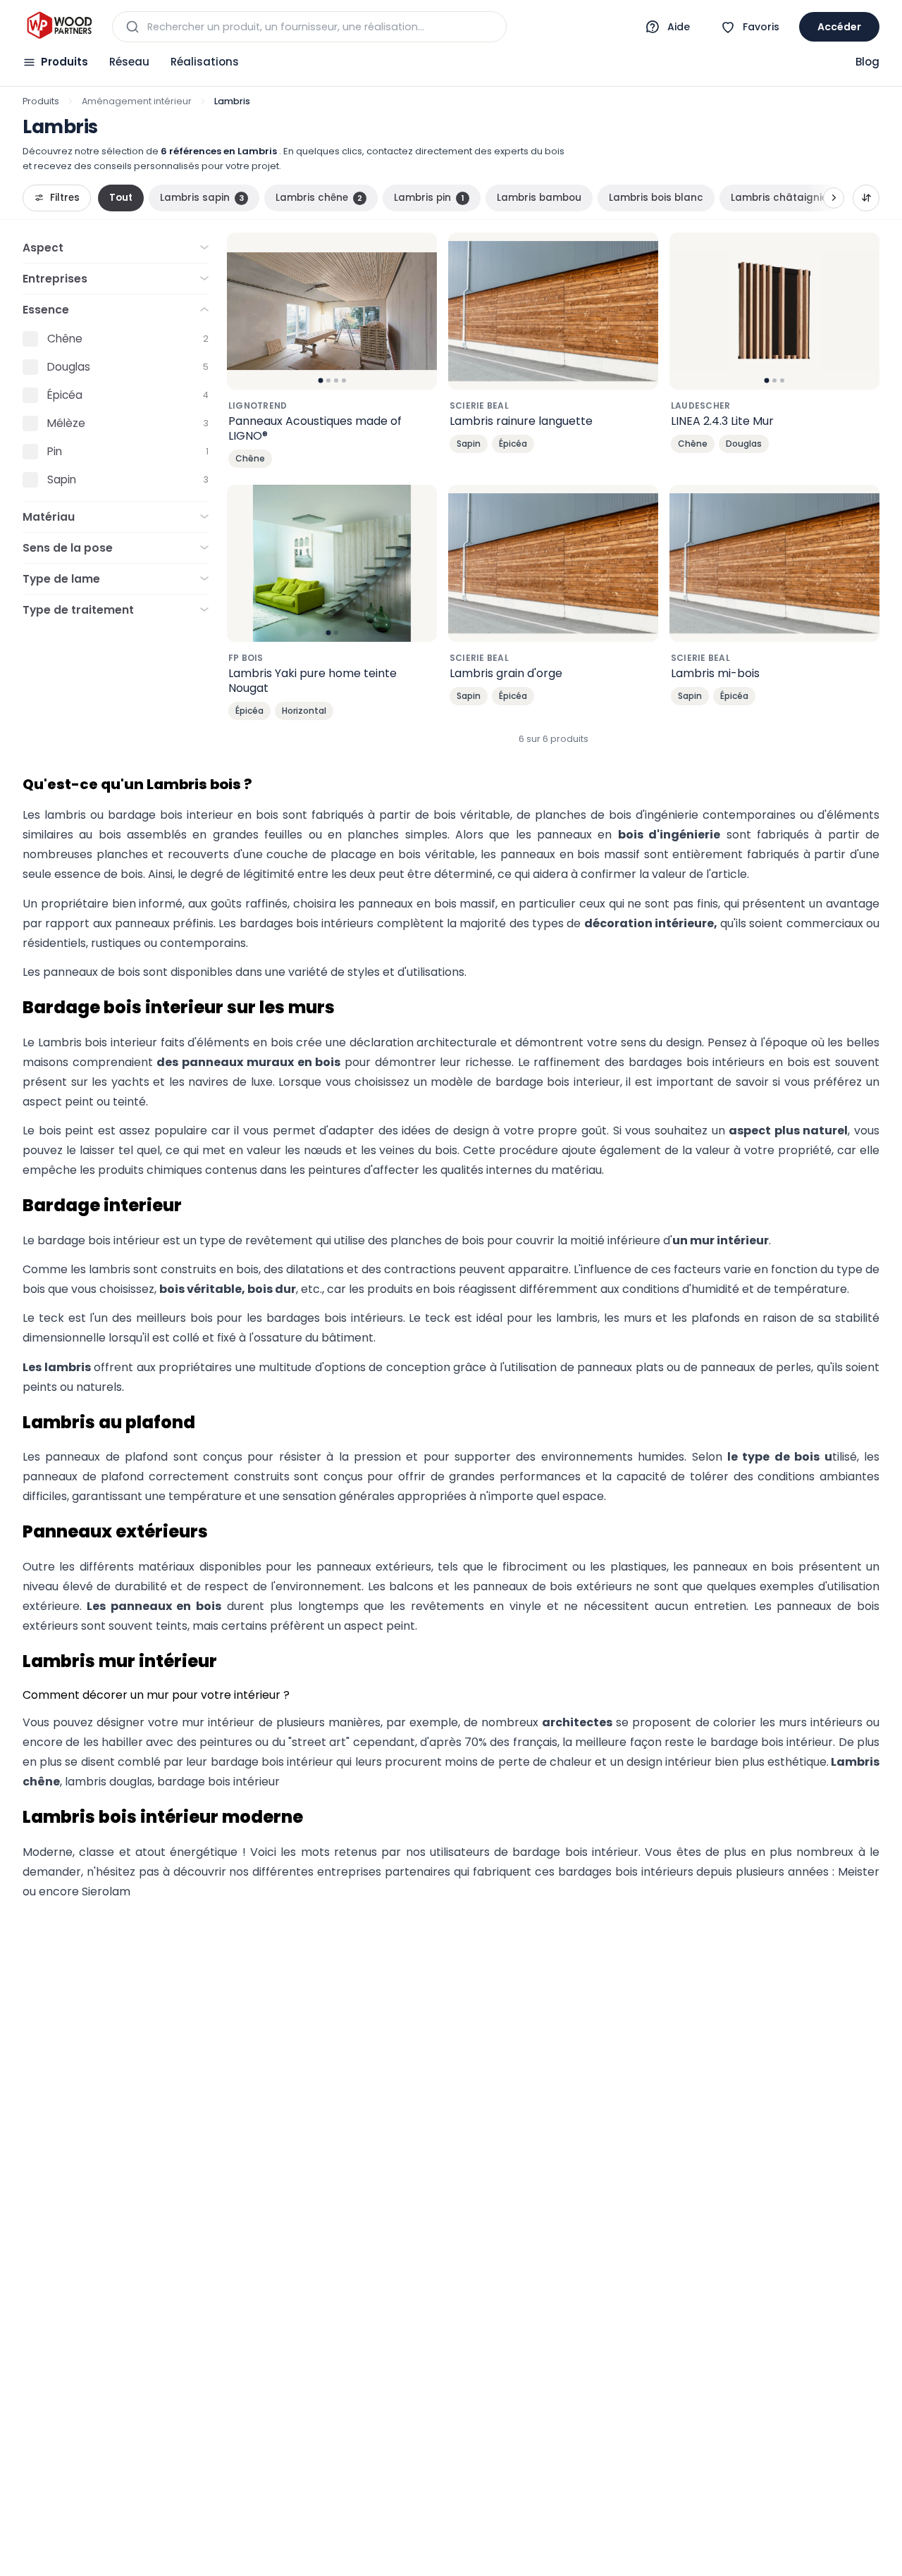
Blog (867, 62)
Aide (679, 27)
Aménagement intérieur (137, 101)
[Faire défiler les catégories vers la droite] (834, 198)
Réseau (129, 62)
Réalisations (205, 62)
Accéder (839, 27)
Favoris (761, 27)
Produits (64, 62)
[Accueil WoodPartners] (59, 27)
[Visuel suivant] (419, 311)
